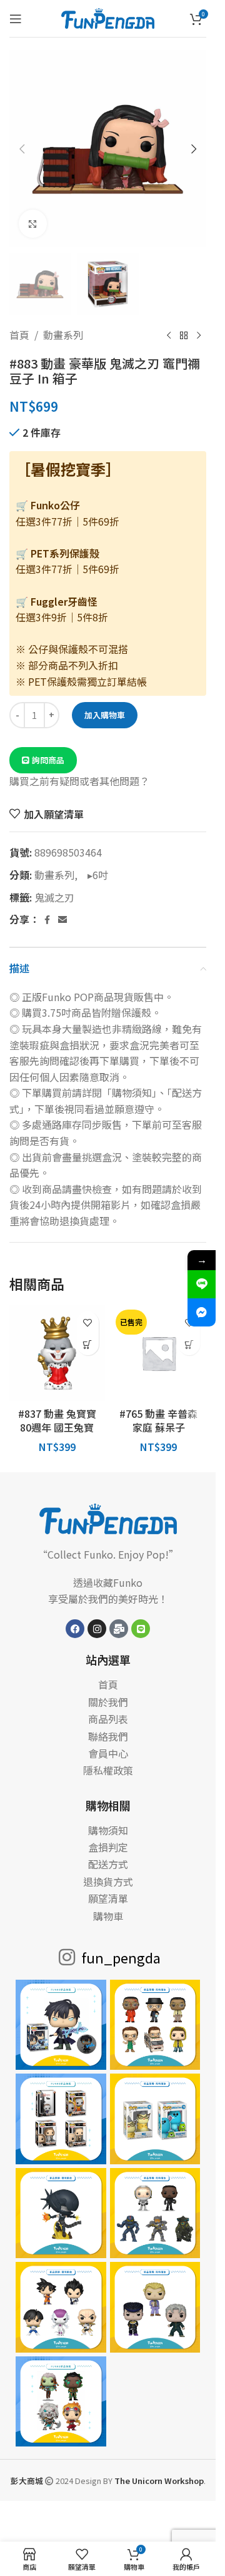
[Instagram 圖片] (61, 2025)
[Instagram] (97, 1629)
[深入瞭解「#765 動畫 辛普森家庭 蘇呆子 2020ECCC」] (189, 1344)
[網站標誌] (108, 17)
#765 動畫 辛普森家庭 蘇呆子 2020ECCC (158, 1428)
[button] (22, 149)
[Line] (141, 1629)
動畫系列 (63, 335)
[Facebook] (75, 1629)
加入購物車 (105, 715)
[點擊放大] (33, 224)
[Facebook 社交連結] (47, 920)
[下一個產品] (199, 335)
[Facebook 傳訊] (202, 1312)
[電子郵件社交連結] (62, 920)
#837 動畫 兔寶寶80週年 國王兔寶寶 (57, 1428)
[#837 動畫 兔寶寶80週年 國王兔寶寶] (57, 1353)
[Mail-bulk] (119, 1629)
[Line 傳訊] (202, 1284)
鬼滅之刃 (54, 897)
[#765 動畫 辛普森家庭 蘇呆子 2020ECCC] (159, 1353)
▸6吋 (94, 875)
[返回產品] (184, 335)
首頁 (19, 335)
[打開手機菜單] (16, 19)
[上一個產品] (169, 335)
